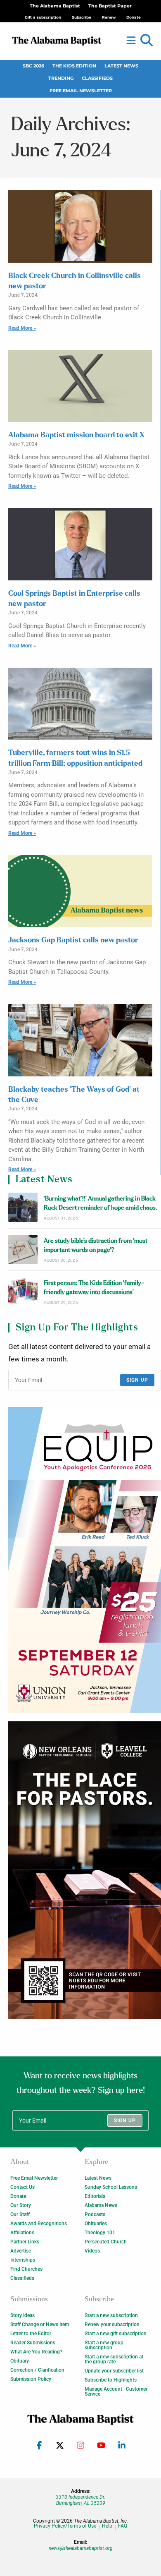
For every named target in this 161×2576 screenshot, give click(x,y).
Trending (61, 78)
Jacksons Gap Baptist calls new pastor (73, 940)
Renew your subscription (112, 2324)
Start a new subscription (111, 2315)
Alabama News (101, 2205)
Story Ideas (22, 2315)
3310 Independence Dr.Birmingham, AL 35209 (80, 2500)
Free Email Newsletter (81, 91)
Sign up (137, 1380)
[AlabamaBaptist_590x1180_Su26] (85, 1560)
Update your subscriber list (114, 2371)
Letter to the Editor (31, 2334)
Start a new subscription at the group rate (114, 2359)
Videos (92, 2251)
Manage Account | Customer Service (116, 2391)
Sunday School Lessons (111, 2187)
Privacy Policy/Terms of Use (65, 2526)
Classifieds (97, 78)
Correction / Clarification (37, 2370)
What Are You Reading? (36, 2352)
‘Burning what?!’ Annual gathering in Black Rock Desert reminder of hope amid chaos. (101, 1203)
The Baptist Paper (110, 6)
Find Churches (26, 2269)
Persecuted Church (106, 2242)
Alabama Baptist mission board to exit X (77, 435)
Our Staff (20, 2214)
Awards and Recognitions (39, 2224)
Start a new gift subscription (116, 2334)
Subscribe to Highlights (111, 2380)
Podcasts (95, 2214)
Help (107, 2526)
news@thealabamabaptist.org (81, 2548)
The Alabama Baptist (55, 6)
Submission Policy (31, 2379)
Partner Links (25, 2242)
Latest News (121, 66)
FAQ (123, 2526)
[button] (147, 41)
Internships (23, 2260)
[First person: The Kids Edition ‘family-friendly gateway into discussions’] (23, 1292)
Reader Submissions (33, 2343)
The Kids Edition (74, 66)
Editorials (95, 2196)
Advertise (21, 2251)
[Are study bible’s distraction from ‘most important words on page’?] (23, 1250)
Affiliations (22, 2233)
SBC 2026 (33, 66)
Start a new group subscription (104, 2345)
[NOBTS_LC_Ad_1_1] (85, 1870)
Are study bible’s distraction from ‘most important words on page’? (96, 1245)
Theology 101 (100, 2233)
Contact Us (22, 2187)
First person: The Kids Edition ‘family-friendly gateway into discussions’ (94, 1288)
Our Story (21, 2205)
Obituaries (96, 2224)
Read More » (22, 328)
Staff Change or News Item (40, 2324)
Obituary (20, 2361)
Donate (18, 2196)
